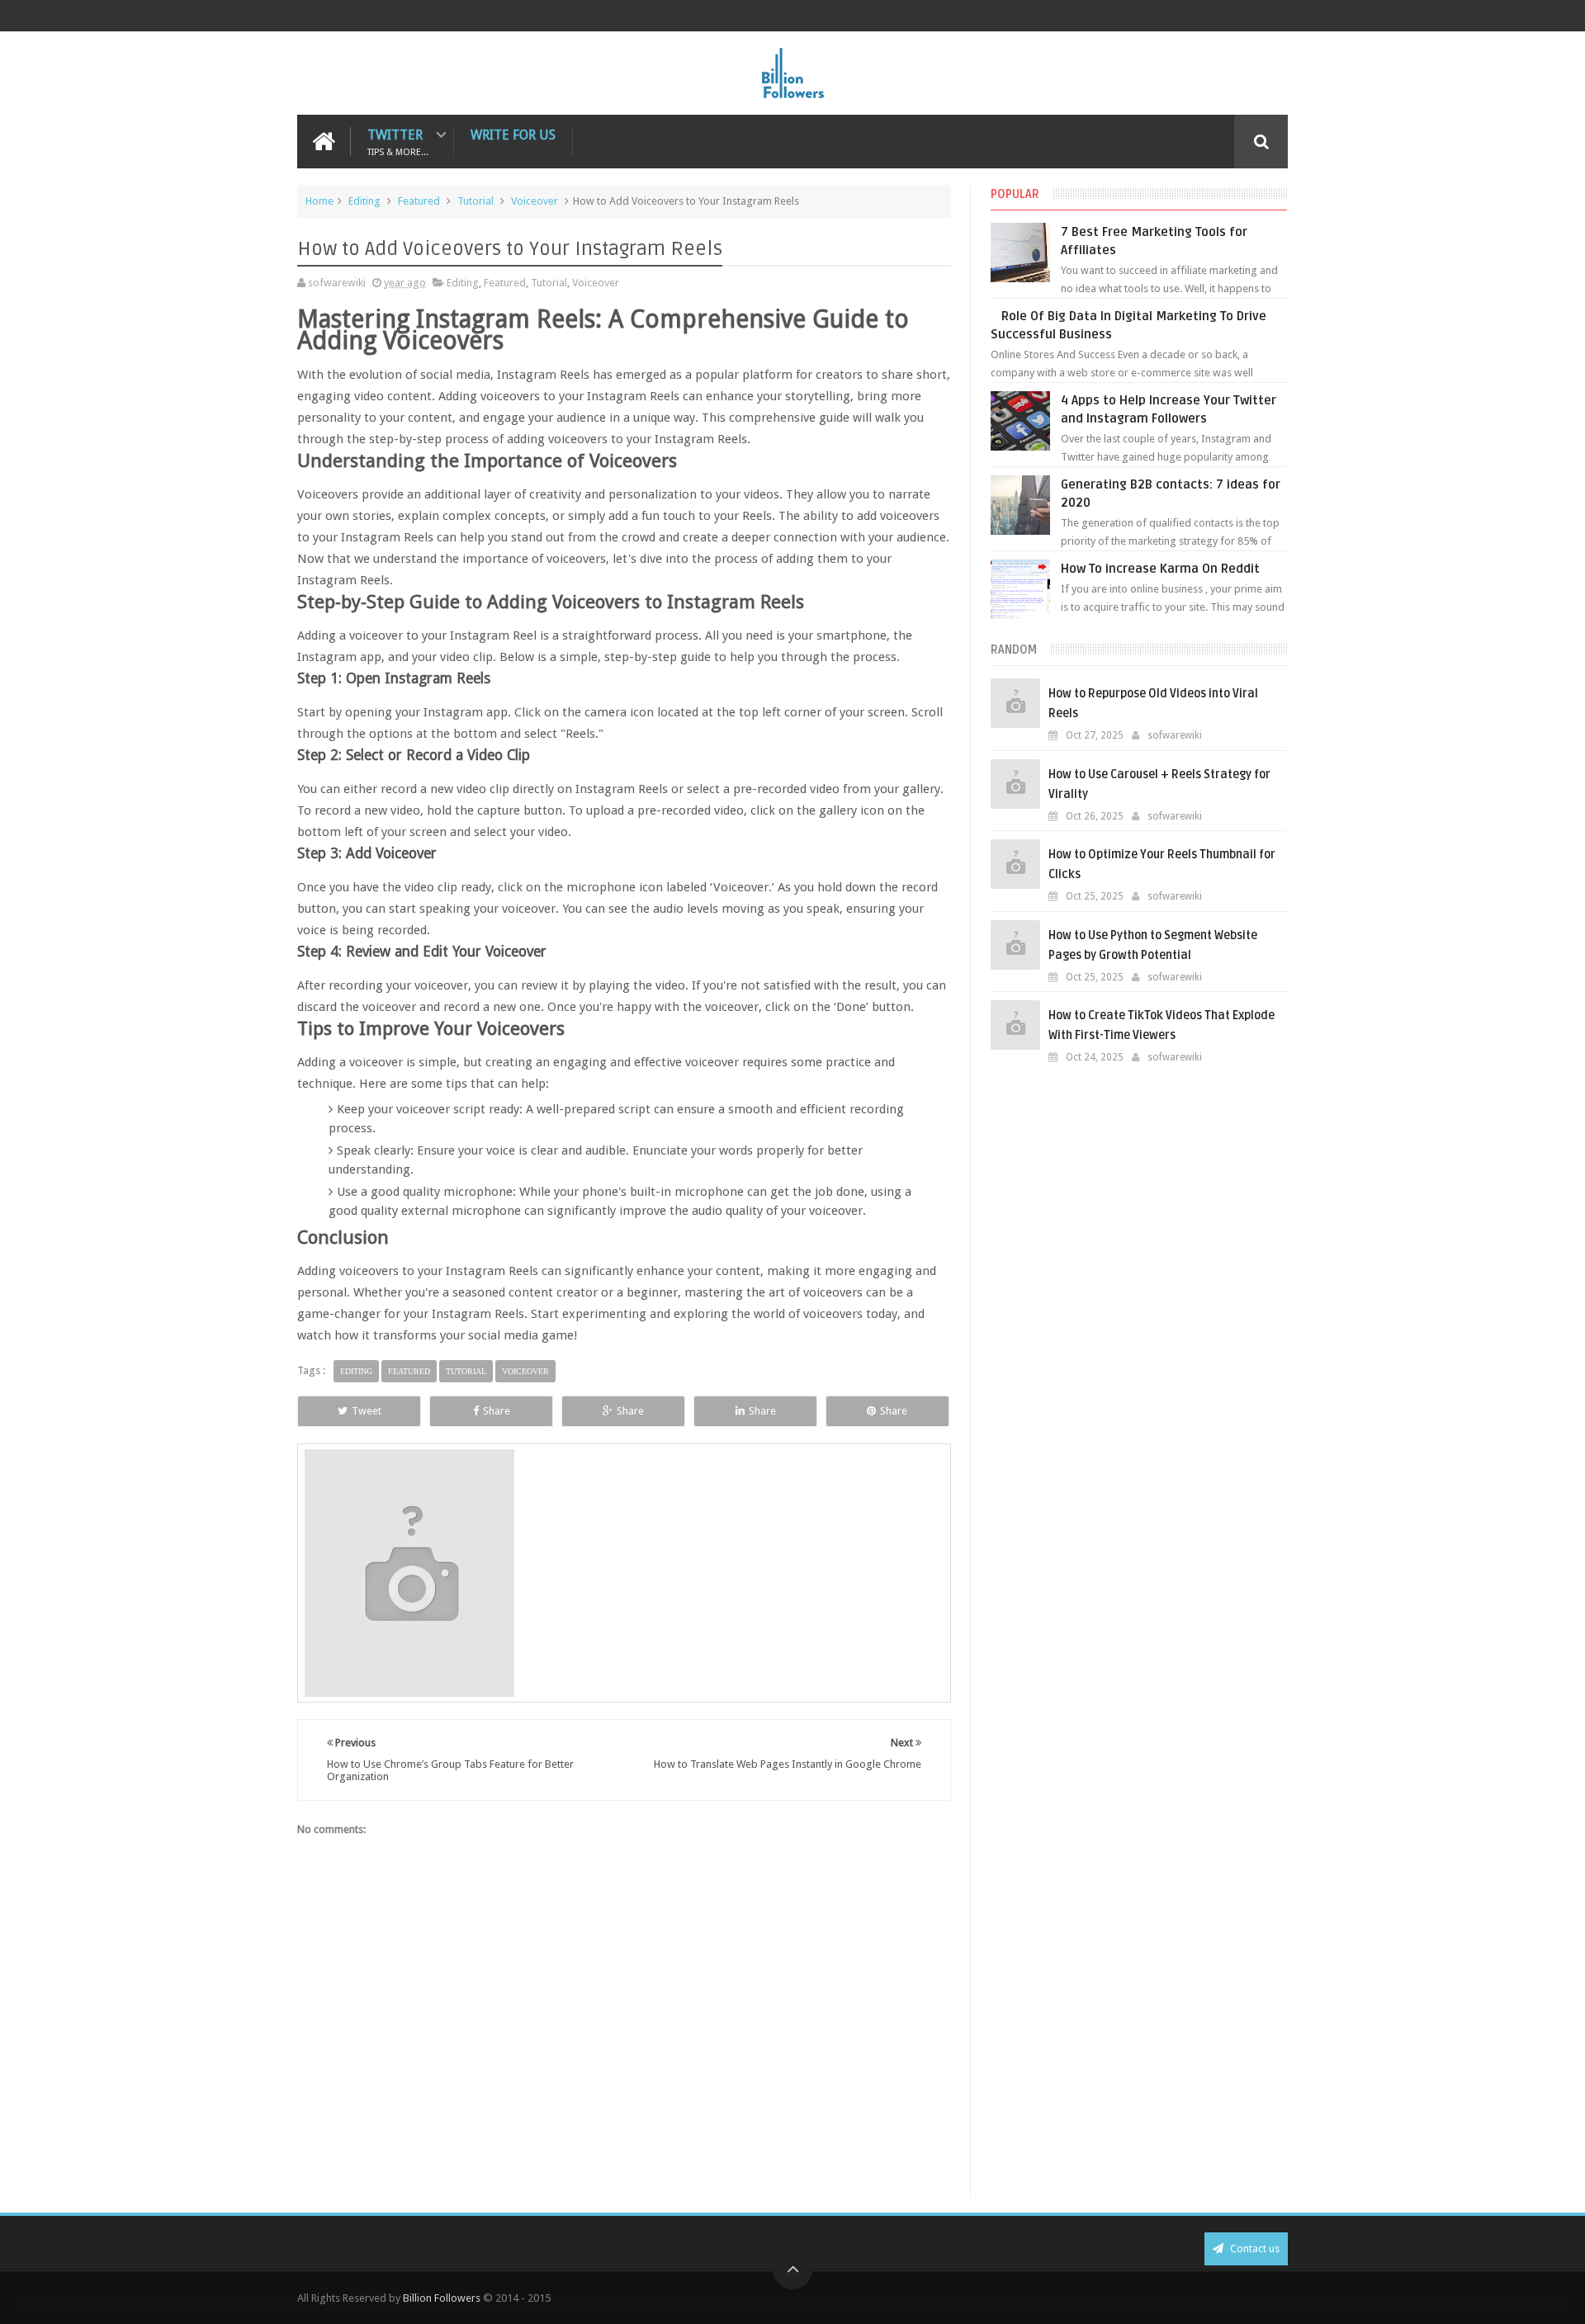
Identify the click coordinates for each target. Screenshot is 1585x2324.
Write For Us (513, 135)
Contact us (1254, 2248)
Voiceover (535, 201)
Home (319, 201)
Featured (419, 201)
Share (497, 1411)
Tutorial (475, 201)
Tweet (367, 1411)
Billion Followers (442, 2298)
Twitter (398, 142)
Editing (364, 201)
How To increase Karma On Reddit (1160, 569)
